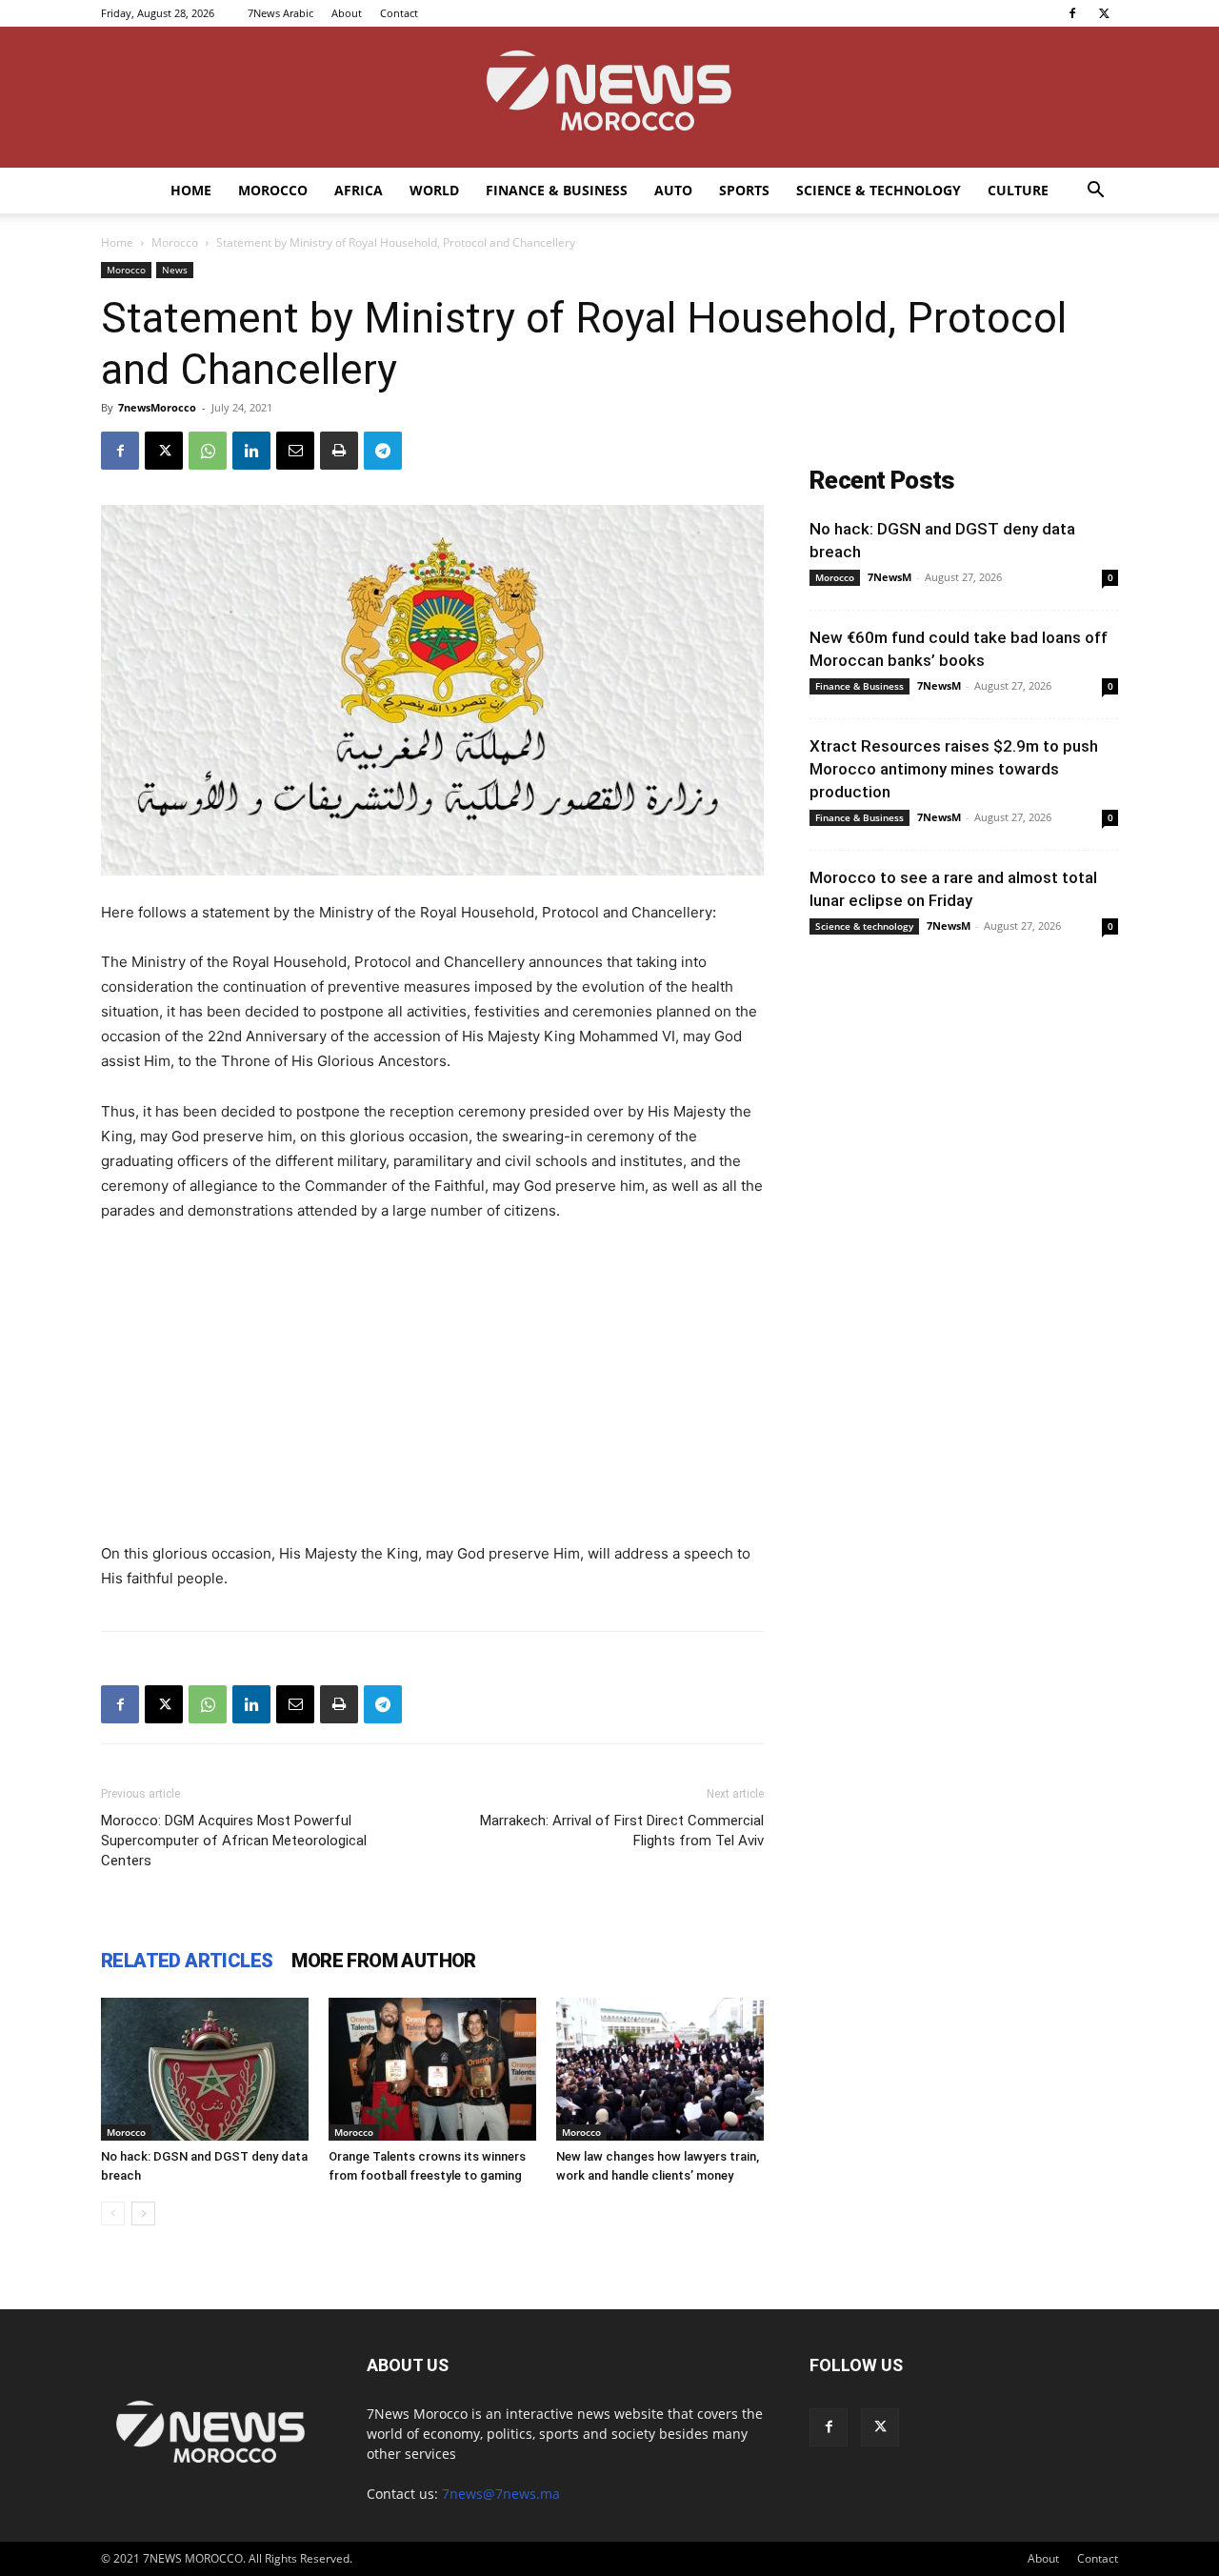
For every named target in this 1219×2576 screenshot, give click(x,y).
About (347, 13)
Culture (1018, 190)
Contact (399, 13)
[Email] (295, 451)
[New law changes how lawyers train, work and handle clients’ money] (660, 2069)
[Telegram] (383, 451)
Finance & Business (557, 190)
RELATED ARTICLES (187, 1961)
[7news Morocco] (609, 97)
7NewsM (889, 577)
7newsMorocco (157, 407)
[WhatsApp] (208, 451)
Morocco (273, 190)
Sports (744, 190)
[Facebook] (1072, 13)
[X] (1104, 13)
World (434, 190)
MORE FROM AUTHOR (383, 1961)
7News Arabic (280, 13)
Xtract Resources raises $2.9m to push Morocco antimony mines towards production (954, 769)
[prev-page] (113, 2214)
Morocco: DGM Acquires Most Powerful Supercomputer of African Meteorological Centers (234, 1841)
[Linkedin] (251, 451)
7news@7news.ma (501, 2494)
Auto (673, 190)
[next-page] (143, 2214)
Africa (359, 190)
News (175, 270)
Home (191, 190)
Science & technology (879, 190)
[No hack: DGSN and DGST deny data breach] (205, 2069)
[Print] (339, 451)
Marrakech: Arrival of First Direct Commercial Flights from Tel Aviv (622, 1831)
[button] (1095, 192)
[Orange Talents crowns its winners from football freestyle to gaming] (432, 2069)
